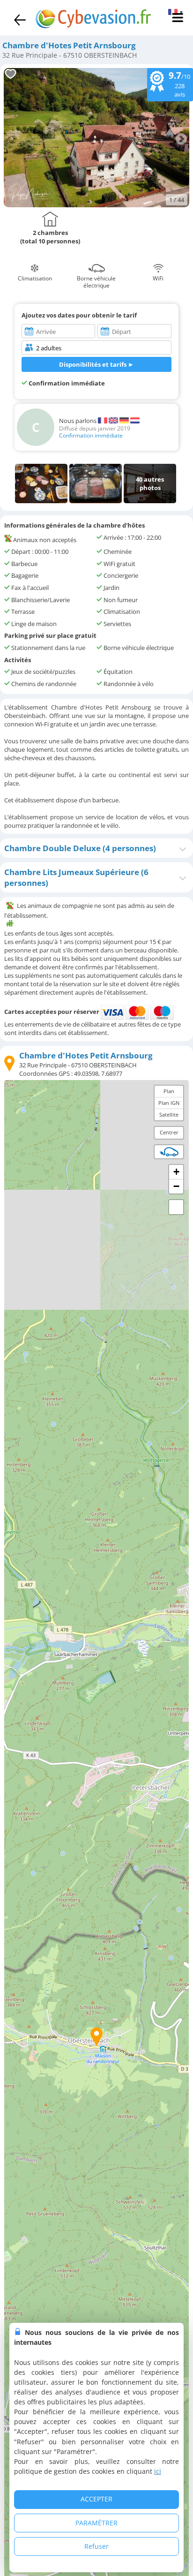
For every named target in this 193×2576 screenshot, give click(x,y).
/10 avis (179, 84)
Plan (169, 1091)
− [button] (176, 1186)
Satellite (169, 1114)
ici (158, 2471)
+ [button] (176, 1172)
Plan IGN (169, 1103)
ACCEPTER (96, 2499)
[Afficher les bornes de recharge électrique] (169, 1152)
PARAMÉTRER (96, 2523)
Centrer (169, 1132)
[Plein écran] (176, 1207)
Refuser (96, 2546)
